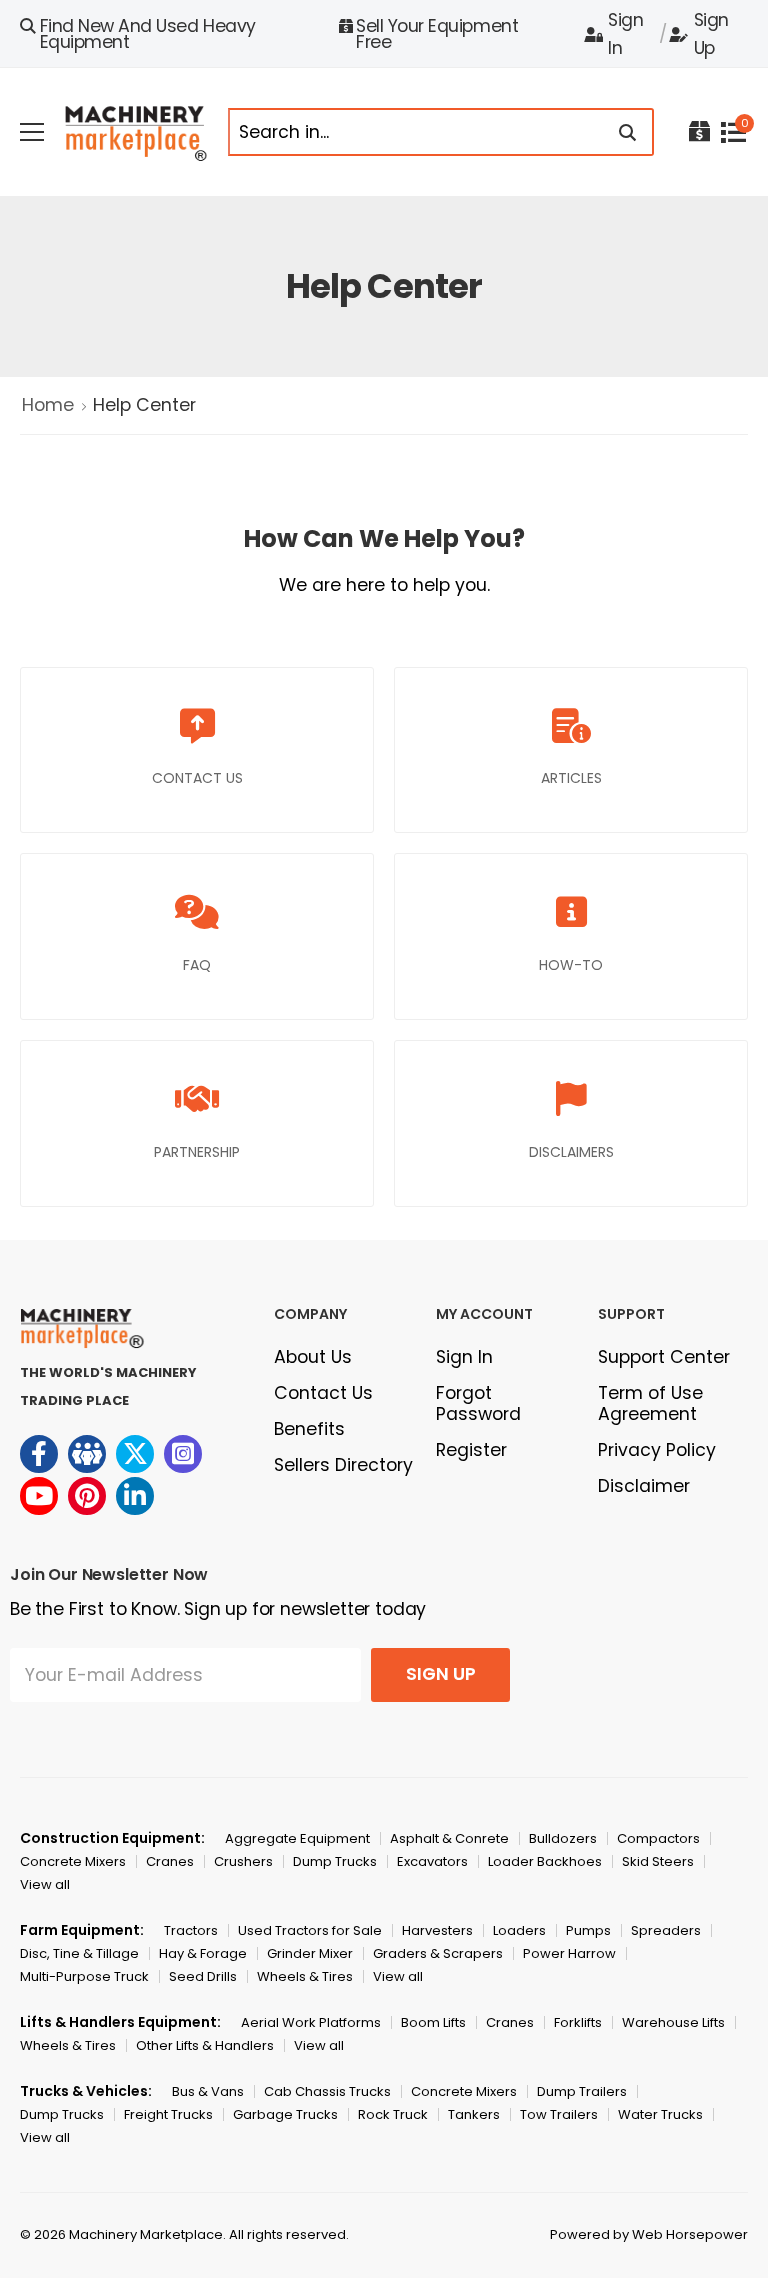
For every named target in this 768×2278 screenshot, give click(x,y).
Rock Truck (393, 2114)
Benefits (309, 1429)
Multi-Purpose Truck (84, 1976)
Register (471, 1450)
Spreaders (666, 1930)
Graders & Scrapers (438, 1953)
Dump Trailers (582, 2091)
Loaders (519, 1930)
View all (45, 1884)
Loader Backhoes (545, 1861)
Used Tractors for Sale (310, 1930)
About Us (313, 1357)
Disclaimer (644, 1486)
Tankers (474, 2114)
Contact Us (323, 1393)
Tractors (191, 1930)
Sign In (625, 34)
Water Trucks (660, 2114)
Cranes (170, 1861)
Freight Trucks (168, 2114)
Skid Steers (658, 1861)
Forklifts (578, 2022)
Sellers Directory (343, 1465)
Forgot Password (478, 1403)
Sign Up (711, 34)
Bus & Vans (208, 2091)
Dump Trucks (335, 1861)
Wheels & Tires (305, 1976)
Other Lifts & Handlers (205, 2045)
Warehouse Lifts (673, 2022)
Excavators (432, 1861)
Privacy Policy (657, 1450)
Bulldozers (563, 1838)
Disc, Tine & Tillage (79, 1953)
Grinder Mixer (310, 1953)
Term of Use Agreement (650, 1403)
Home (48, 405)
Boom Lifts (433, 2022)
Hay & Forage (203, 1953)
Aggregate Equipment (297, 1838)
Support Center (664, 1357)
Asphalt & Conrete (449, 1838)
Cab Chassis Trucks (327, 2091)
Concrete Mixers (73, 1861)
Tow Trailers (559, 2114)
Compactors (658, 1838)
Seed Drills (203, 1976)
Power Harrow (569, 1953)
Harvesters (437, 1930)
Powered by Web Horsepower (649, 2234)
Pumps (588, 1930)
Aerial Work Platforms (311, 2022)
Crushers (243, 1861)
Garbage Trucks (285, 2114)
